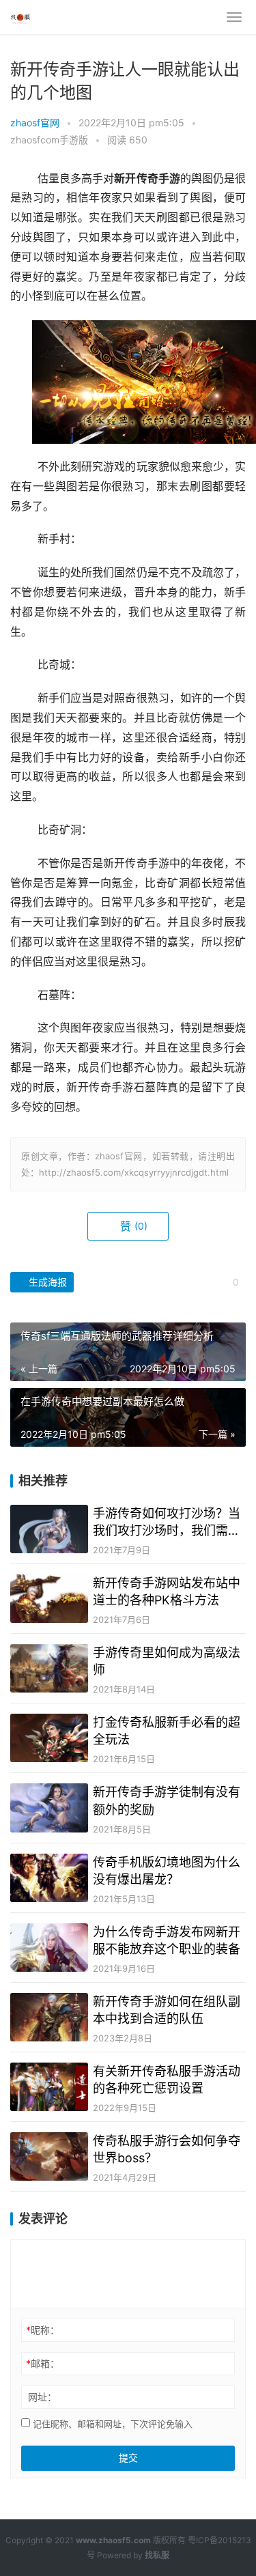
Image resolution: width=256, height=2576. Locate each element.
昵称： (43, 2330)
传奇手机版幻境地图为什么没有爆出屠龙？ (167, 1871)
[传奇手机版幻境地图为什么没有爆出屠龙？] (49, 1878)
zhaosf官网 (35, 123)
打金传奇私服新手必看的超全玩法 (167, 1731)
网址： (42, 2397)
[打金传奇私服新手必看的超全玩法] (49, 1738)
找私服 (157, 2555)
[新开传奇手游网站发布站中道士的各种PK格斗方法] (49, 1599)
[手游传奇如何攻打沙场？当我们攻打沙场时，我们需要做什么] (49, 1529)
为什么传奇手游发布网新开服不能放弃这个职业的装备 (167, 1940)
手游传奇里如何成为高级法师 (167, 1661)
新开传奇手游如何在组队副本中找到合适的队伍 (167, 2010)
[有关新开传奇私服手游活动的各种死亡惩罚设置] (49, 2087)
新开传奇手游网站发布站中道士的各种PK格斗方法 (167, 1591)
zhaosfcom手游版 (49, 140)
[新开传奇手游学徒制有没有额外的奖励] (49, 1808)
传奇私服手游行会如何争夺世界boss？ (167, 2149)
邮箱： (43, 2363)
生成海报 (46, 1282)
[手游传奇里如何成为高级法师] (49, 1668)
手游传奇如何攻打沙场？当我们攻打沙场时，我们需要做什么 (167, 1523)
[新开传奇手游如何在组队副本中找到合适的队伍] (49, 2017)
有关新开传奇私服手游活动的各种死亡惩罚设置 (167, 2080)
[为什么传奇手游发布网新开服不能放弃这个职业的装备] (49, 1948)
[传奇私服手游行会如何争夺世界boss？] (49, 2156)
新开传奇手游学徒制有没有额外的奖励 (167, 1800)
